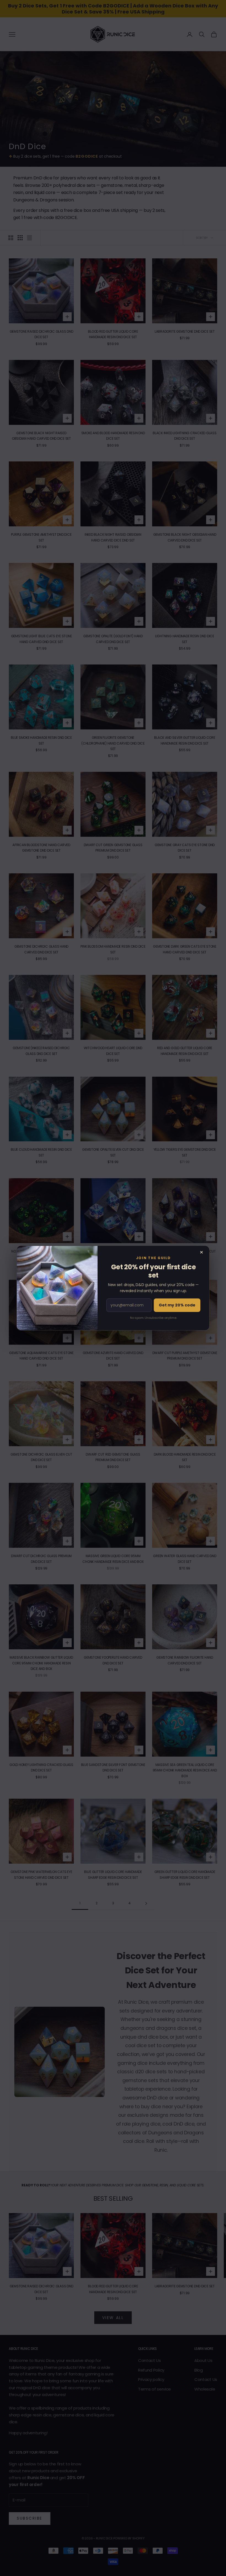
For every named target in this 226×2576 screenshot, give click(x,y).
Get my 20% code (177, 1305)
